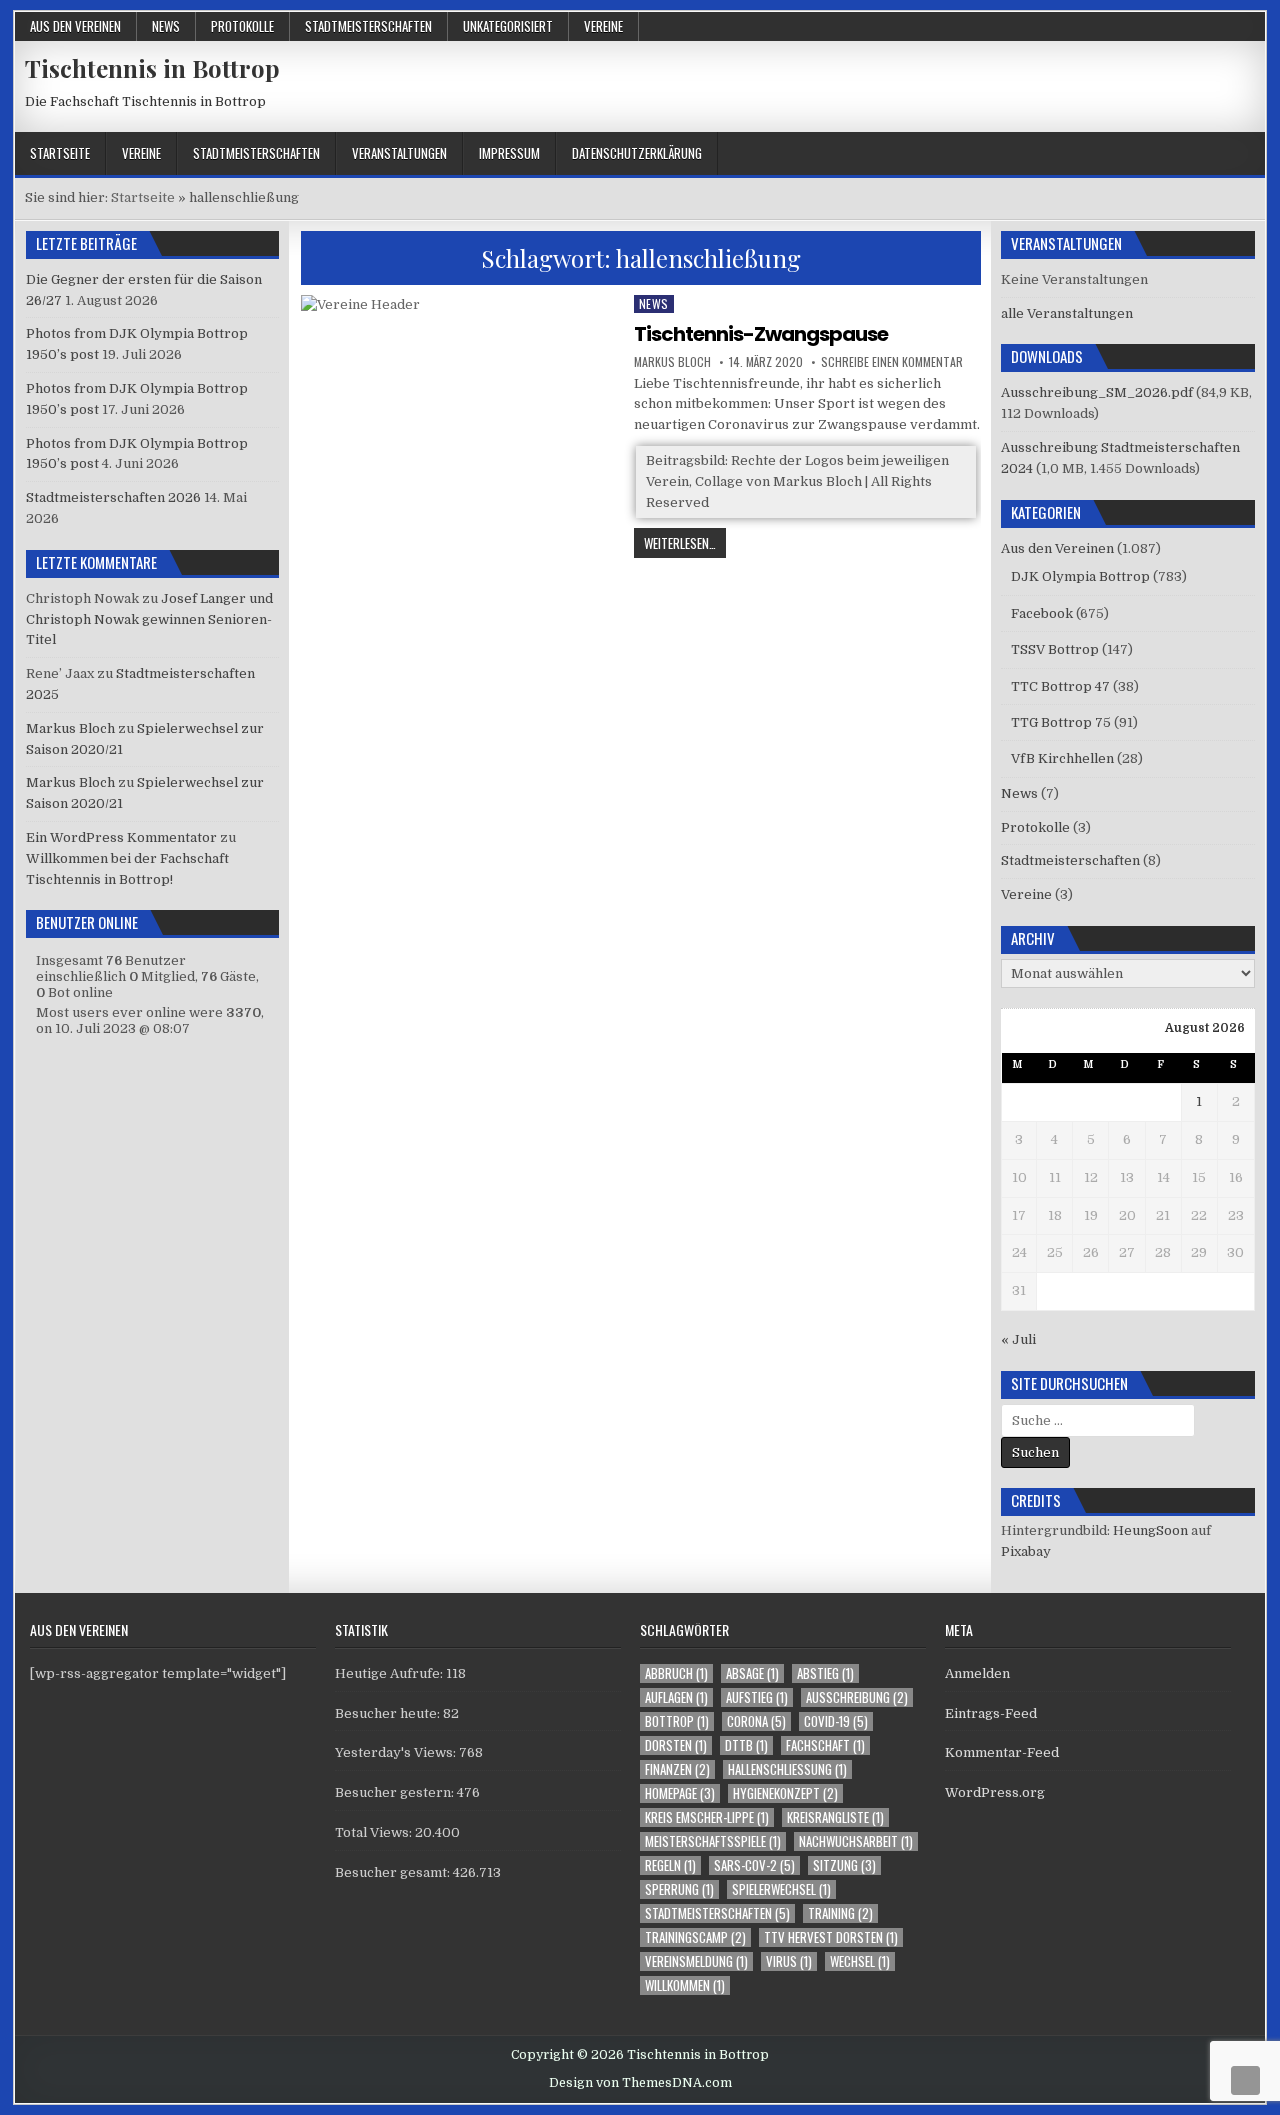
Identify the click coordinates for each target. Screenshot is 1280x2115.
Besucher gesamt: (394, 1872)
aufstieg (757, 1697)
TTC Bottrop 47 (1060, 686)
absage (752, 1673)
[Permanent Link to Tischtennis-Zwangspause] (461, 415)
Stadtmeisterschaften (368, 26)
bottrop (677, 1721)
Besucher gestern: (396, 1792)
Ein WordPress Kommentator (121, 837)
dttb (746, 1745)
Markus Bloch (672, 362)
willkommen (685, 1985)
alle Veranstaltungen (1067, 313)
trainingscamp (695, 1937)
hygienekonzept (785, 1793)
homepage (680, 1793)
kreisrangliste (835, 1817)
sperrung (679, 1889)
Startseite (60, 153)
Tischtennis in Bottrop (152, 68)
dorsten (676, 1745)
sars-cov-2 (754, 1865)
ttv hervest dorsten (831, 1937)
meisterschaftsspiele (713, 1841)
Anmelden (977, 1673)
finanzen (677, 1769)
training (840, 1913)
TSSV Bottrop (1055, 649)
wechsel (860, 1961)
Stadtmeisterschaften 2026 (113, 497)
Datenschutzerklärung (637, 153)
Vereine (603, 26)
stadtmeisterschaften (717, 1913)
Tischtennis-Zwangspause (761, 334)
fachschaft (825, 1745)
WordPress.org (995, 1792)
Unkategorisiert (508, 26)
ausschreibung (857, 1697)
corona (756, 1721)
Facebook (1042, 613)
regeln (670, 1865)
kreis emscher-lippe (707, 1817)
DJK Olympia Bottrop (1080, 576)
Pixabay (1026, 1551)
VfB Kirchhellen (1062, 758)
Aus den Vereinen (75, 26)
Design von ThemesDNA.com (640, 2083)
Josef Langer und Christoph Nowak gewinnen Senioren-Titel (149, 619)
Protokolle (242, 26)
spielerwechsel (781, 1889)
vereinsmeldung (696, 1961)
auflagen (676, 1697)
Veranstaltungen (399, 153)
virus (789, 1961)
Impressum (509, 153)
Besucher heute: (389, 1713)
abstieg (825, 1673)
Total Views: (375, 1832)
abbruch (676, 1673)
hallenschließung (787, 1769)
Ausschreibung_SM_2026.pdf (1097, 392)
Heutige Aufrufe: (390, 1673)
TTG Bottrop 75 (1061, 722)
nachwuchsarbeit (856, 1841)
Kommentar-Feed (1002, 1752)
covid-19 (836, 1721)
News (166, 26)
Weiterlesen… (685, 545)
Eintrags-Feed (991, 1713)
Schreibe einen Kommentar (892, 362)
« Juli (1018, 1339)
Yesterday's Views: (397, 1752)
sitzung (844, 1865)
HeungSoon (1150, 1530)
